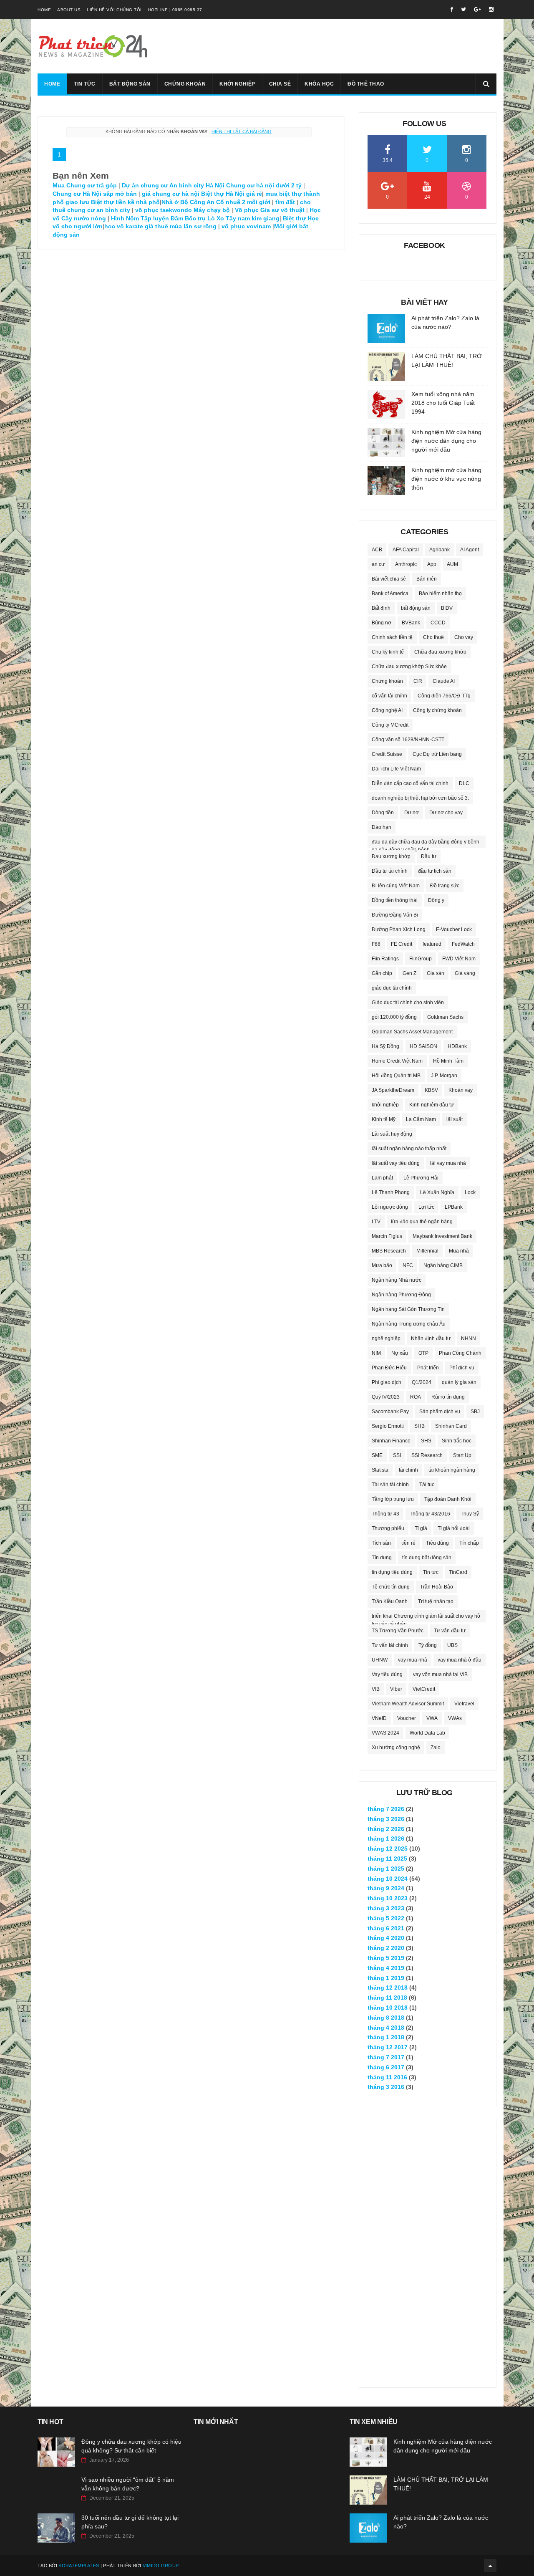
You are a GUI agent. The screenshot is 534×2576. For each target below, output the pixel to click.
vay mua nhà (413, 1660)
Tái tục (427, 1485)
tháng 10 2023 (388, 1898)
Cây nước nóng (84, 218)
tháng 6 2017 (386, 2067)
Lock (470, 1192)
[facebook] (452, 9)
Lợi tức (426, 1207)
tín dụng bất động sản (427, 1558)
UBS (452, 1645)
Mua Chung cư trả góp (85, 185)
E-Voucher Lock (454, 929)
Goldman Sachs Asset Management (412, 1032)
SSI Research (427, 1455)
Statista (380, 1470)
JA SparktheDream (393, 1090)
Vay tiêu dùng (387, 1674)
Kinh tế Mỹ (384, 1119)
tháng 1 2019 (386, 1978)
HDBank (457, 1046)
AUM (452, 564)
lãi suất (455, 1119)
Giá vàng (465, 973)
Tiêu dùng (437, 1543)
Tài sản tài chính (390, 1485)
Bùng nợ (382, 623)
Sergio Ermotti (388, 1426)
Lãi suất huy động (392, 1134)
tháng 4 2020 (386, 1938)
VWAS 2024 (385, 1733)
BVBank (411, 623)
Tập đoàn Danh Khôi (448, 1499)
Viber (396, 1689)
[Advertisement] (428, 2248)
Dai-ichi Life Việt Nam (396, 769)
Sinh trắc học (457, 1441)
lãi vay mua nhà (448, 1163)
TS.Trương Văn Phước (398, 1631)
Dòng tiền (383, 813)
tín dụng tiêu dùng (392, 1572)
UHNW (380, 1660)
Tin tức (85, 84)
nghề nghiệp (386, 1339)
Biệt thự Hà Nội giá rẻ (232, 194)
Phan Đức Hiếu (389, 1368)
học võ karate (124, 226)
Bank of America (390, 593)
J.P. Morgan (444, 1076)
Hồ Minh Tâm (448, 1061)
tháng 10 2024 (388, 1879)
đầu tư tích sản (435, 871)
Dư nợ (412, 813)
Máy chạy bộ (212, 210)
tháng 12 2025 (388, 1849)
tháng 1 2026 (386, 1839)
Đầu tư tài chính (390, 871)
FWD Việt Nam (459, 959)
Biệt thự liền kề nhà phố (125, 202)
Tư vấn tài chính (390, 1645)
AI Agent (470, 550)
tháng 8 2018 (386, 2018)
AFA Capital (406, 550)
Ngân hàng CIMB (443, 1265)
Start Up (462, 1455)
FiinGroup (421, 959)
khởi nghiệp (385, 1105)
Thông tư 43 (385, 1514)
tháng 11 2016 (387, 2077)
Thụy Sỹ (470, 1514)
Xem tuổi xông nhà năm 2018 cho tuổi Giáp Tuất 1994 (443, 403)
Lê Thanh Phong (391, 1192)
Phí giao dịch (387, 1382)
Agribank (440, 550)
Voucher (407, 1718)
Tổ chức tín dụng (391, 1587)
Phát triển (428, 1368)
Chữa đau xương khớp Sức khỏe (409, 667)
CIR (418, 681)
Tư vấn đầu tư (450, 1631)
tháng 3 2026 (386, 1819)
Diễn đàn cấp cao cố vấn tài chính (410, 783)
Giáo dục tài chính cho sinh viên (408, 1003)
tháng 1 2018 (386, 2037)
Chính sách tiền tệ (392, 637)
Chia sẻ (280, 84)
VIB (376, 1689)
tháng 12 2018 (388, 1988)
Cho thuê (433, 637)
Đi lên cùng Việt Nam (396, 886)
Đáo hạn (382, 827)
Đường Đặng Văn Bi (395, 915)
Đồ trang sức (445, 886)
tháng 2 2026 (386, 1829)
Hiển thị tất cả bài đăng (242, 131)
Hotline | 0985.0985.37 (175, 10)
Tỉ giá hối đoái (454, 1528)
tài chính (408, 1470)
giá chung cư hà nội (171, 194)
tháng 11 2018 (387, 1998)
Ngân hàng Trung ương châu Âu (409, 1324)
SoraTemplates (79, 2566)
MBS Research (389, 1251)
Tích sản (381, 1543)
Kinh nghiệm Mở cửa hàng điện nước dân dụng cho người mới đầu (446, 441)
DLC (464, 783)
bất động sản (416, 608)
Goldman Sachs (445, 1017)
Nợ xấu (400, 1353)
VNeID (379, 1718)
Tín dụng (382, 1558)
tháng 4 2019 (386, 1968)
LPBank (454, 1207)
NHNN (469, 1339)
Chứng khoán (185, 84)
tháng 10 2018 (388, 2008)
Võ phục (247, 210)
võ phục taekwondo (164, 210)
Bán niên (427, 579)
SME (377, 1455)
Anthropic (406, 564)
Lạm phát (382, 1178)
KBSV (431, 1090)
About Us (69, 10)
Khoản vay (461, 1090)
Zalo (436, 1748)
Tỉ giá (421, 1528)
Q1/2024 (422, 1382)
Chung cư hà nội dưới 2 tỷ (264, 185)
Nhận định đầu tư (431, 1339)
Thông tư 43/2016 (430, 1514)
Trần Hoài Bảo (437, 1587)
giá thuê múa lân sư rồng (181, 226)
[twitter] (463, 9)
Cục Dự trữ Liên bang (437, 754)
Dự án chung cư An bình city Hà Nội (173, 185)
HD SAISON (423, 1046)
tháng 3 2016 (386, 2087)
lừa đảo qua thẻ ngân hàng (422, 1222)
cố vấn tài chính (389, 696)
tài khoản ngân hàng (452, 1470)
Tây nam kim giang (253, 218)
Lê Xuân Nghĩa (437, 1192)
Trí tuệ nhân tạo (436, 1601)
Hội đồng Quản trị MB (396, 1076)
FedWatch (463, 944)
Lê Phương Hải (421, 1178)
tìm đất (286, 202)
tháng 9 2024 (386, 1888)
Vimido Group (161, 2566)
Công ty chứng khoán (437, 710)
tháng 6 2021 (386, 1928)
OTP (423, 1353)
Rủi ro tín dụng (448, 1397)
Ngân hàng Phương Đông (401, 1295)
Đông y (436, 900)
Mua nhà (459, 1251)
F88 (376, 944)
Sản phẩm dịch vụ (440, 1412)
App (432, 564)
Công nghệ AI (387, 710)
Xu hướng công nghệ (396, 1748)
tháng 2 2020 (386, 1948)
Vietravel (464, 1704)
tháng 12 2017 (388, 2047)
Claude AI (444, 681)
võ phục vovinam (247, 226)
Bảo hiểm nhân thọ (440, 593)
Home (44, 10)
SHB (419, 1426)
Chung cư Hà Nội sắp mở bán (95, 194)
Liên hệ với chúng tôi (114, 10)
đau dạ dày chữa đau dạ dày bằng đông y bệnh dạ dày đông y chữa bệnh (426, 844)
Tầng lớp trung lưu (393, 1499)
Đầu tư (429, 856)
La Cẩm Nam (421, 1119)
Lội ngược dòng (390, 1207)
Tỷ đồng (428, 1645)
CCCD (438, 623)
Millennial (427, 1251)
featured (432, 944)
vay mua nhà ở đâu (460, 1660)
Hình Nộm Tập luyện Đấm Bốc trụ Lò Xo (168, 218)
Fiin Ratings (385, 959)
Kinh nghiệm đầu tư (432, 1105)
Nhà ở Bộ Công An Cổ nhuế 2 (203, 202)
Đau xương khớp (391, 856)
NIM (376, 1353)
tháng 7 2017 (386, 2057)
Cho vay (464, 637)
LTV (376, 1222)
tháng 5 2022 (386, 1918)
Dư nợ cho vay (446, 813)
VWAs (455, 1718)
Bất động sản (130, 84)
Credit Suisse (387, 754)
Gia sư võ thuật (282, 210)
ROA (416, 1397)
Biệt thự (293, 218)
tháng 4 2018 (386, 2028)
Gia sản (436, 973)
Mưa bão (382, 1265)
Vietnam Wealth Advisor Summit (408, 1704)
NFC (408, 1265)
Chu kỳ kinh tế (388, 652)
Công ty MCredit (390, 725)
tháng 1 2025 (386, 1869)
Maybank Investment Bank (442, 1236)
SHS (426, 1441)
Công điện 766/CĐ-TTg (444, 696)
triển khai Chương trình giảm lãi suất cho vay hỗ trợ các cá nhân (426, 1618)
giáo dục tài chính (392, 988)
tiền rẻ (408, 1543)
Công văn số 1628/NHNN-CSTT (408, 740)
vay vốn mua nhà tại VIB (440, 1674)
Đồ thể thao (366, 84)
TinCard (458, 1572)
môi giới (259, 202)
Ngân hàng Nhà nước (397, 1280)
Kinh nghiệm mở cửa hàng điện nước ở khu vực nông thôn (446, 479)
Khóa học (319, 84)
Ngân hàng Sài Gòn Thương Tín (408, 1309)
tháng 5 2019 (386, 1958)
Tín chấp (469, 1543)
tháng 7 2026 (386, 1809)
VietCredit (424, 1689)
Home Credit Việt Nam (397, 1061)
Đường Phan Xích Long (399, 929)
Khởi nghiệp (237, 84)
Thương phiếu (388, 1528)
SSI (397, 1455)
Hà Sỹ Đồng (385, 1046)
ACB (377, 550)
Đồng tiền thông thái (395, 900)
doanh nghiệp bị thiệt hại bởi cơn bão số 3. (420, 798)
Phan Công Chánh (460, 1353)
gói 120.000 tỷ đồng (394, 1017)
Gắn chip (382, 973)
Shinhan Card (451, 1426)
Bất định (381, 608)
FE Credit (402, 944)
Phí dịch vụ (462, 1368)
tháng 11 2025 (387, 1859)
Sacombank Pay (390, 1412)
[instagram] (491, 9)
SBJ (475, 1412)
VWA (432, 1718)
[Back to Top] (490, 2566)
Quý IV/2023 (386, 1397)
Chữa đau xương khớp (440, 652)
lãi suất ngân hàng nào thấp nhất (409, 1149)
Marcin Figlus (387, 1236)
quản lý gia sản (459, 1382)
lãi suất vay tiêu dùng (396, 1163)
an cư (378, 564)
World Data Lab (427, 1733)
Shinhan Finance (391, 1441)
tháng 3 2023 (386, 1908)
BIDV (447, 608)
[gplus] (477, 9)
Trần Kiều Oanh (390, 1601)
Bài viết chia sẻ (389, 579)
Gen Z (409, 973)
